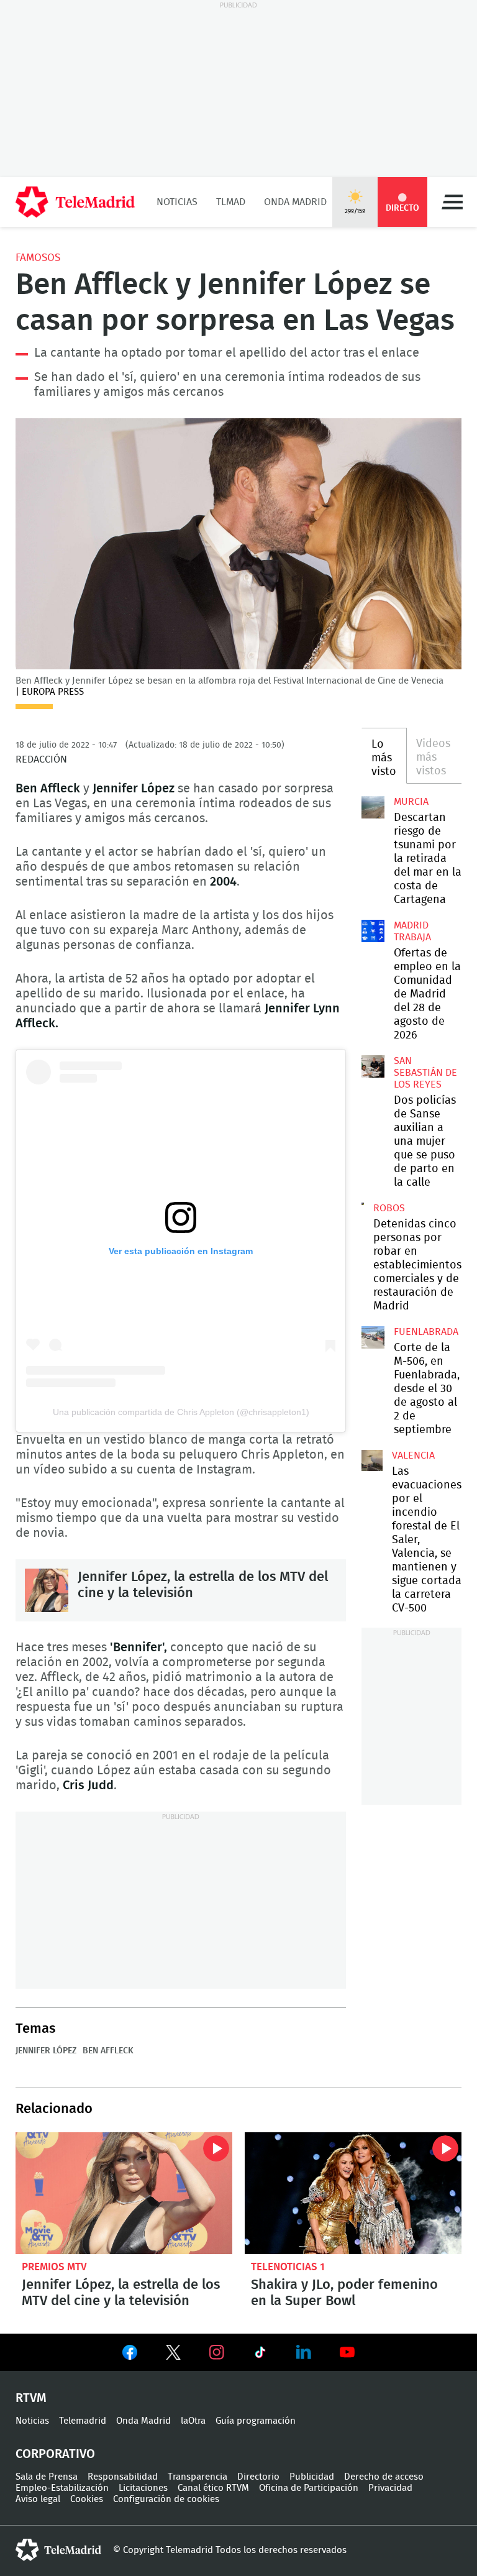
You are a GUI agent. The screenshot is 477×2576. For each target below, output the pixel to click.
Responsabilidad (123, 2477)
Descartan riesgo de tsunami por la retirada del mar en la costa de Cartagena (373, 807)
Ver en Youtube (347, 2352)
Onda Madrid (295, 202)
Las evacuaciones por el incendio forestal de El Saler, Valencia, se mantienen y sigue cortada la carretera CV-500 (372, 1460)
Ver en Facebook (130, 2355)
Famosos (38, 258)
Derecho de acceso (384, 2477)
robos (389, 1208)
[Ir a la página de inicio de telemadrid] (75, 202)
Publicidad (312, 2477)
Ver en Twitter (173, 2355)
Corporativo (55, 2454)
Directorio (258, 2477)
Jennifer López (46, 2051)
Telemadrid (83, 2421)
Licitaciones (143, 2488)
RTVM (31, 2398)
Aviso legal (38, 2499)
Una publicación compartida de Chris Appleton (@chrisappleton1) (181, 1412)
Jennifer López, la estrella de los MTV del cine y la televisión (47, 1590)
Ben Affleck (108, 2051)
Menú (452, 202)
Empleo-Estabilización (62, 2488)
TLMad (231, 202)
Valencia (413, 1455)
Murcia (411, 802)
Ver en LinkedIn (304, 2352)
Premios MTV (54, 2267)
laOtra (193, 2421)
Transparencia (198, 2477)
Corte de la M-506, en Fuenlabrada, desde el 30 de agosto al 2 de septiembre (373, 1337)
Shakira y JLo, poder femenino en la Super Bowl (353, 2193)
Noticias (177, 202)
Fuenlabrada (426, 1332)
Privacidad (390, 2488)
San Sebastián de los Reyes (425, 1073)
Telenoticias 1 (288, 2267)
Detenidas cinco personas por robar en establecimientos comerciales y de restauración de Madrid (363, 1204)
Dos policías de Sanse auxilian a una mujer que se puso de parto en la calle (373, 1066)
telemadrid (58, 2550)
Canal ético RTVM (213, 2488)
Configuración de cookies (166, 2499)
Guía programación (256, 2421)
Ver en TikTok (260, 2355)
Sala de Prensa (47, 2477)
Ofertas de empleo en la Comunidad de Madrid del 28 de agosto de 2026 (373, 931)
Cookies (87, 2499)
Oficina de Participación (309, 2488)
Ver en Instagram (217, 2352)
